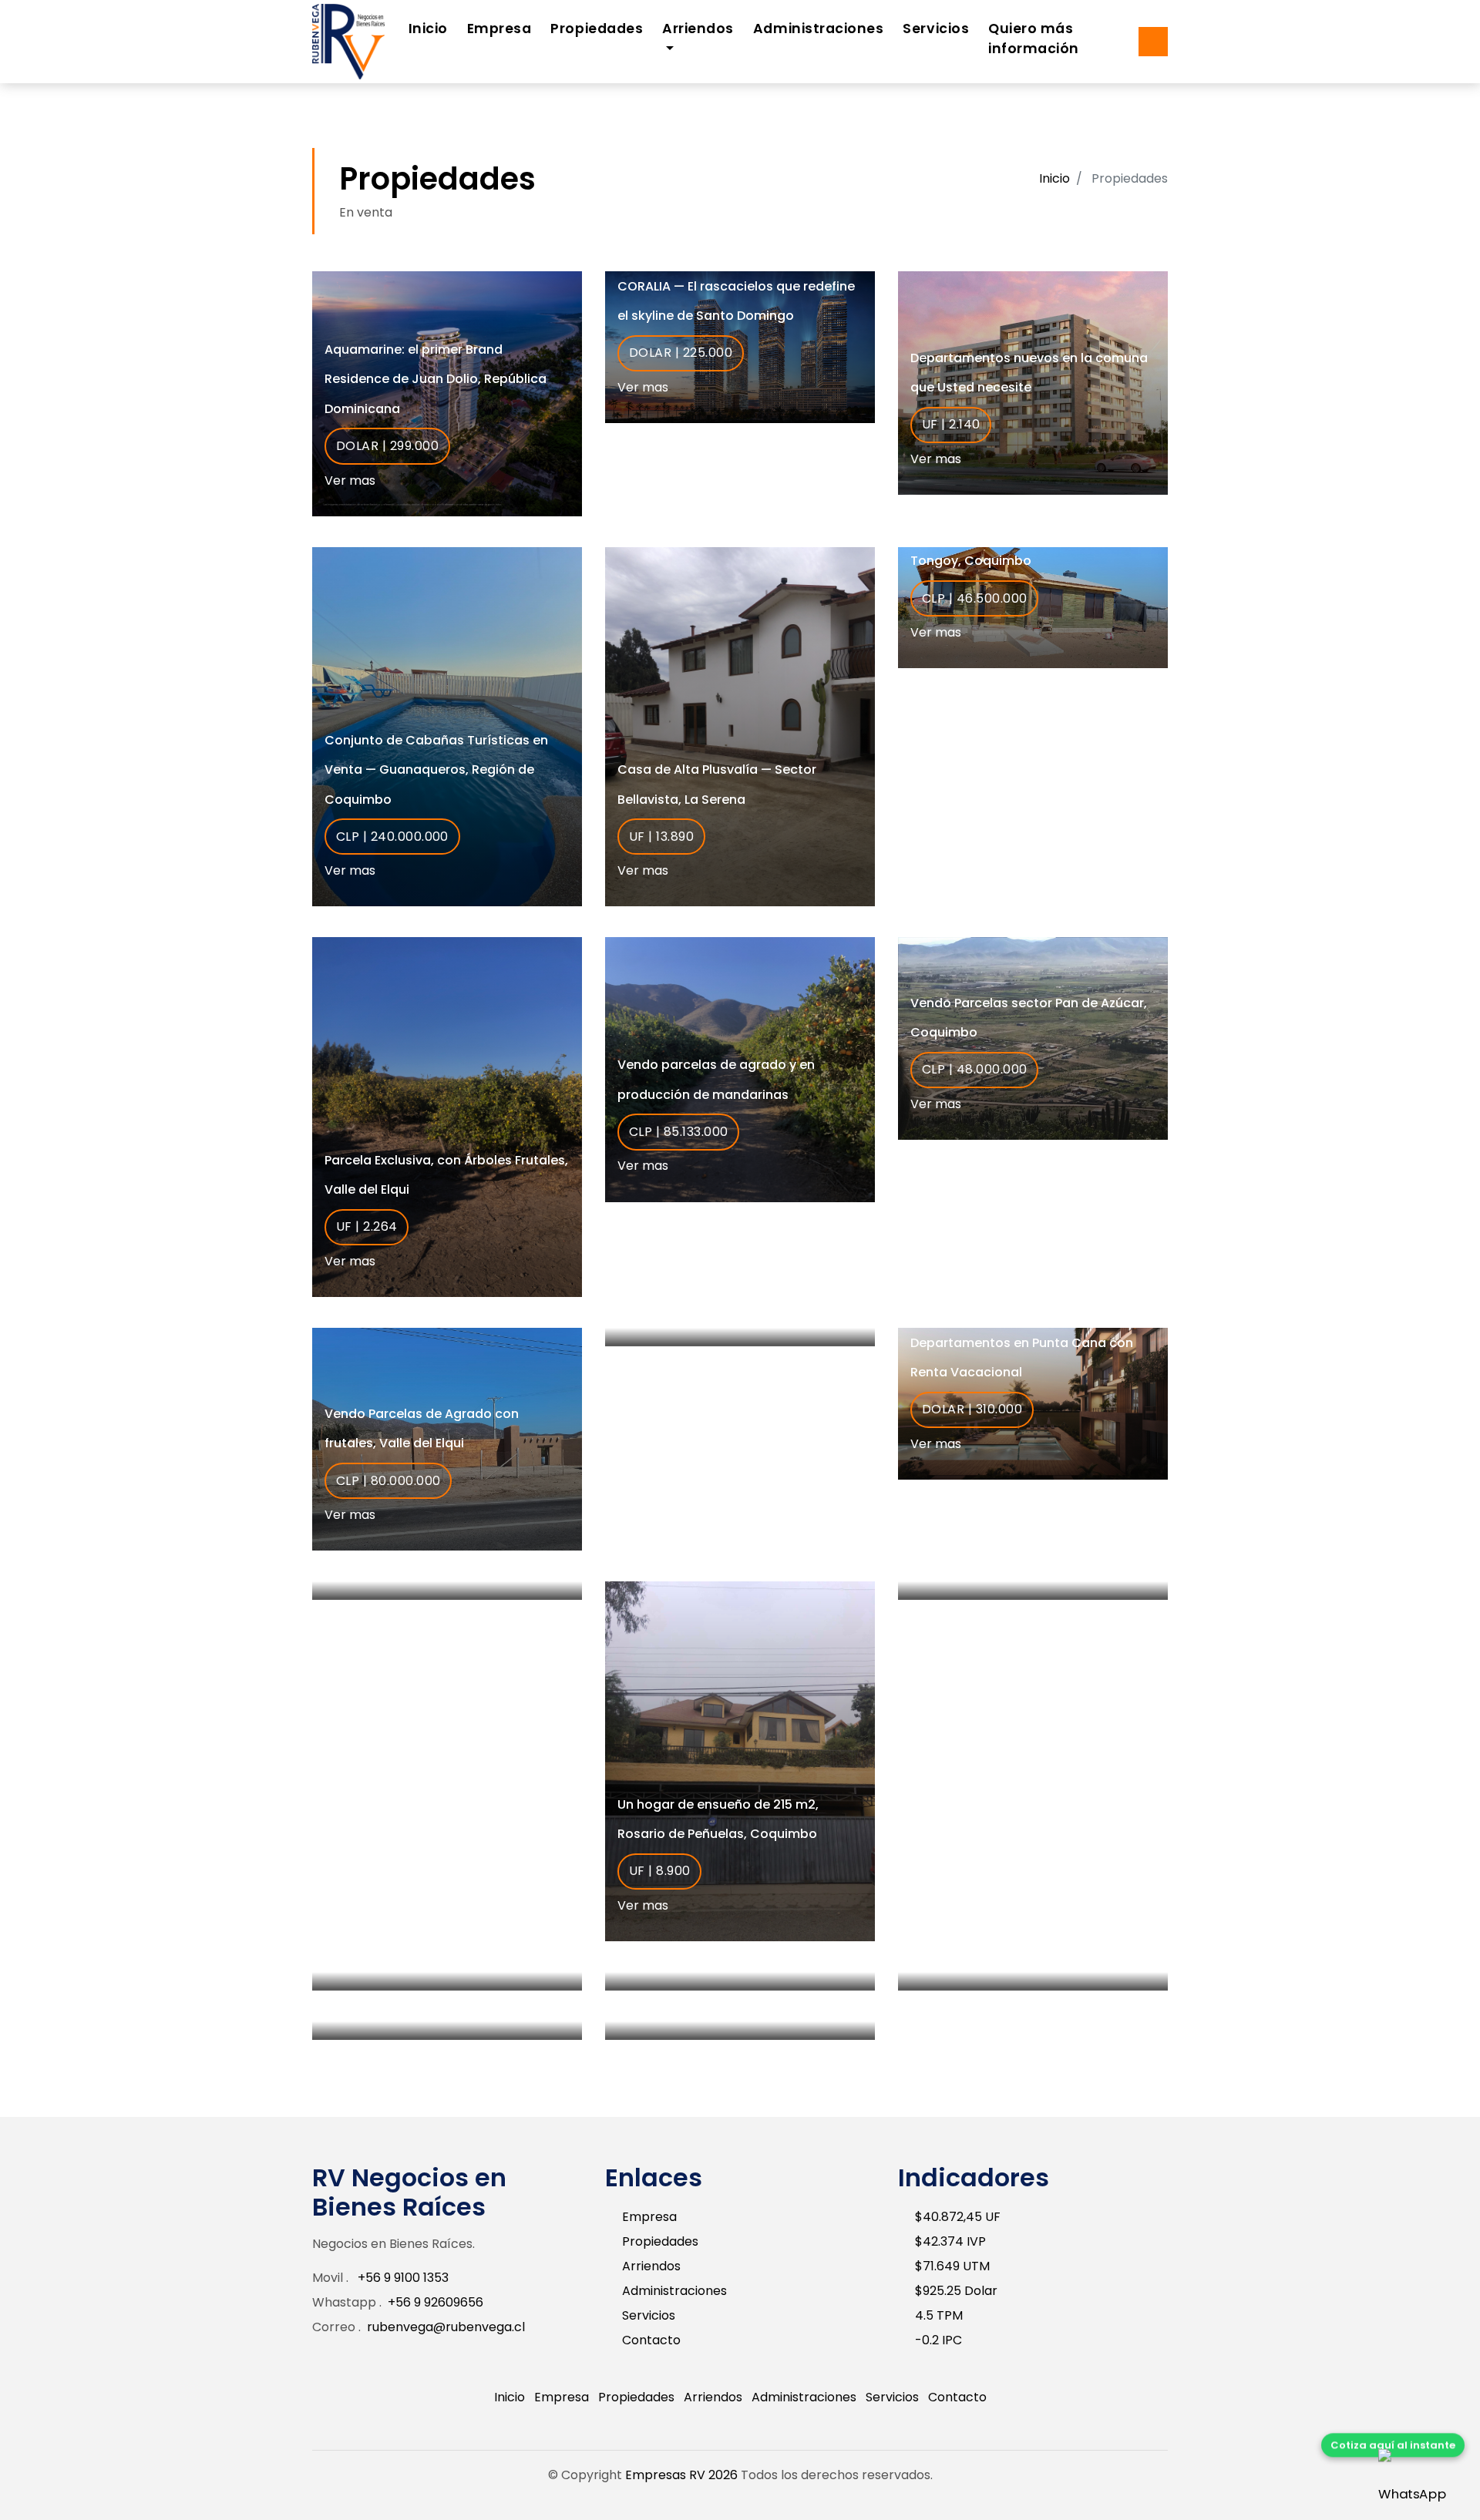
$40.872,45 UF (958, 2217)
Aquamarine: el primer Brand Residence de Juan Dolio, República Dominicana (436, 379)
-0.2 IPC (938, 2340)
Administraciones (818, 29)
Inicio (428, 29)
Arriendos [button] (698, 29)
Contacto (651, 2340)
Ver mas (351, 480)
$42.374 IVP (950, 2241)
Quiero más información (1034, 39)
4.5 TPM (939, 2315)
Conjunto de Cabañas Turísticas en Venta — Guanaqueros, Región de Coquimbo (436, 770)
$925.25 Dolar (956, 2291)
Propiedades (597, 29)
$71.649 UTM (952, 2266)
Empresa (499, 29)
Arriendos (651, 2266)
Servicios (936, 29)
